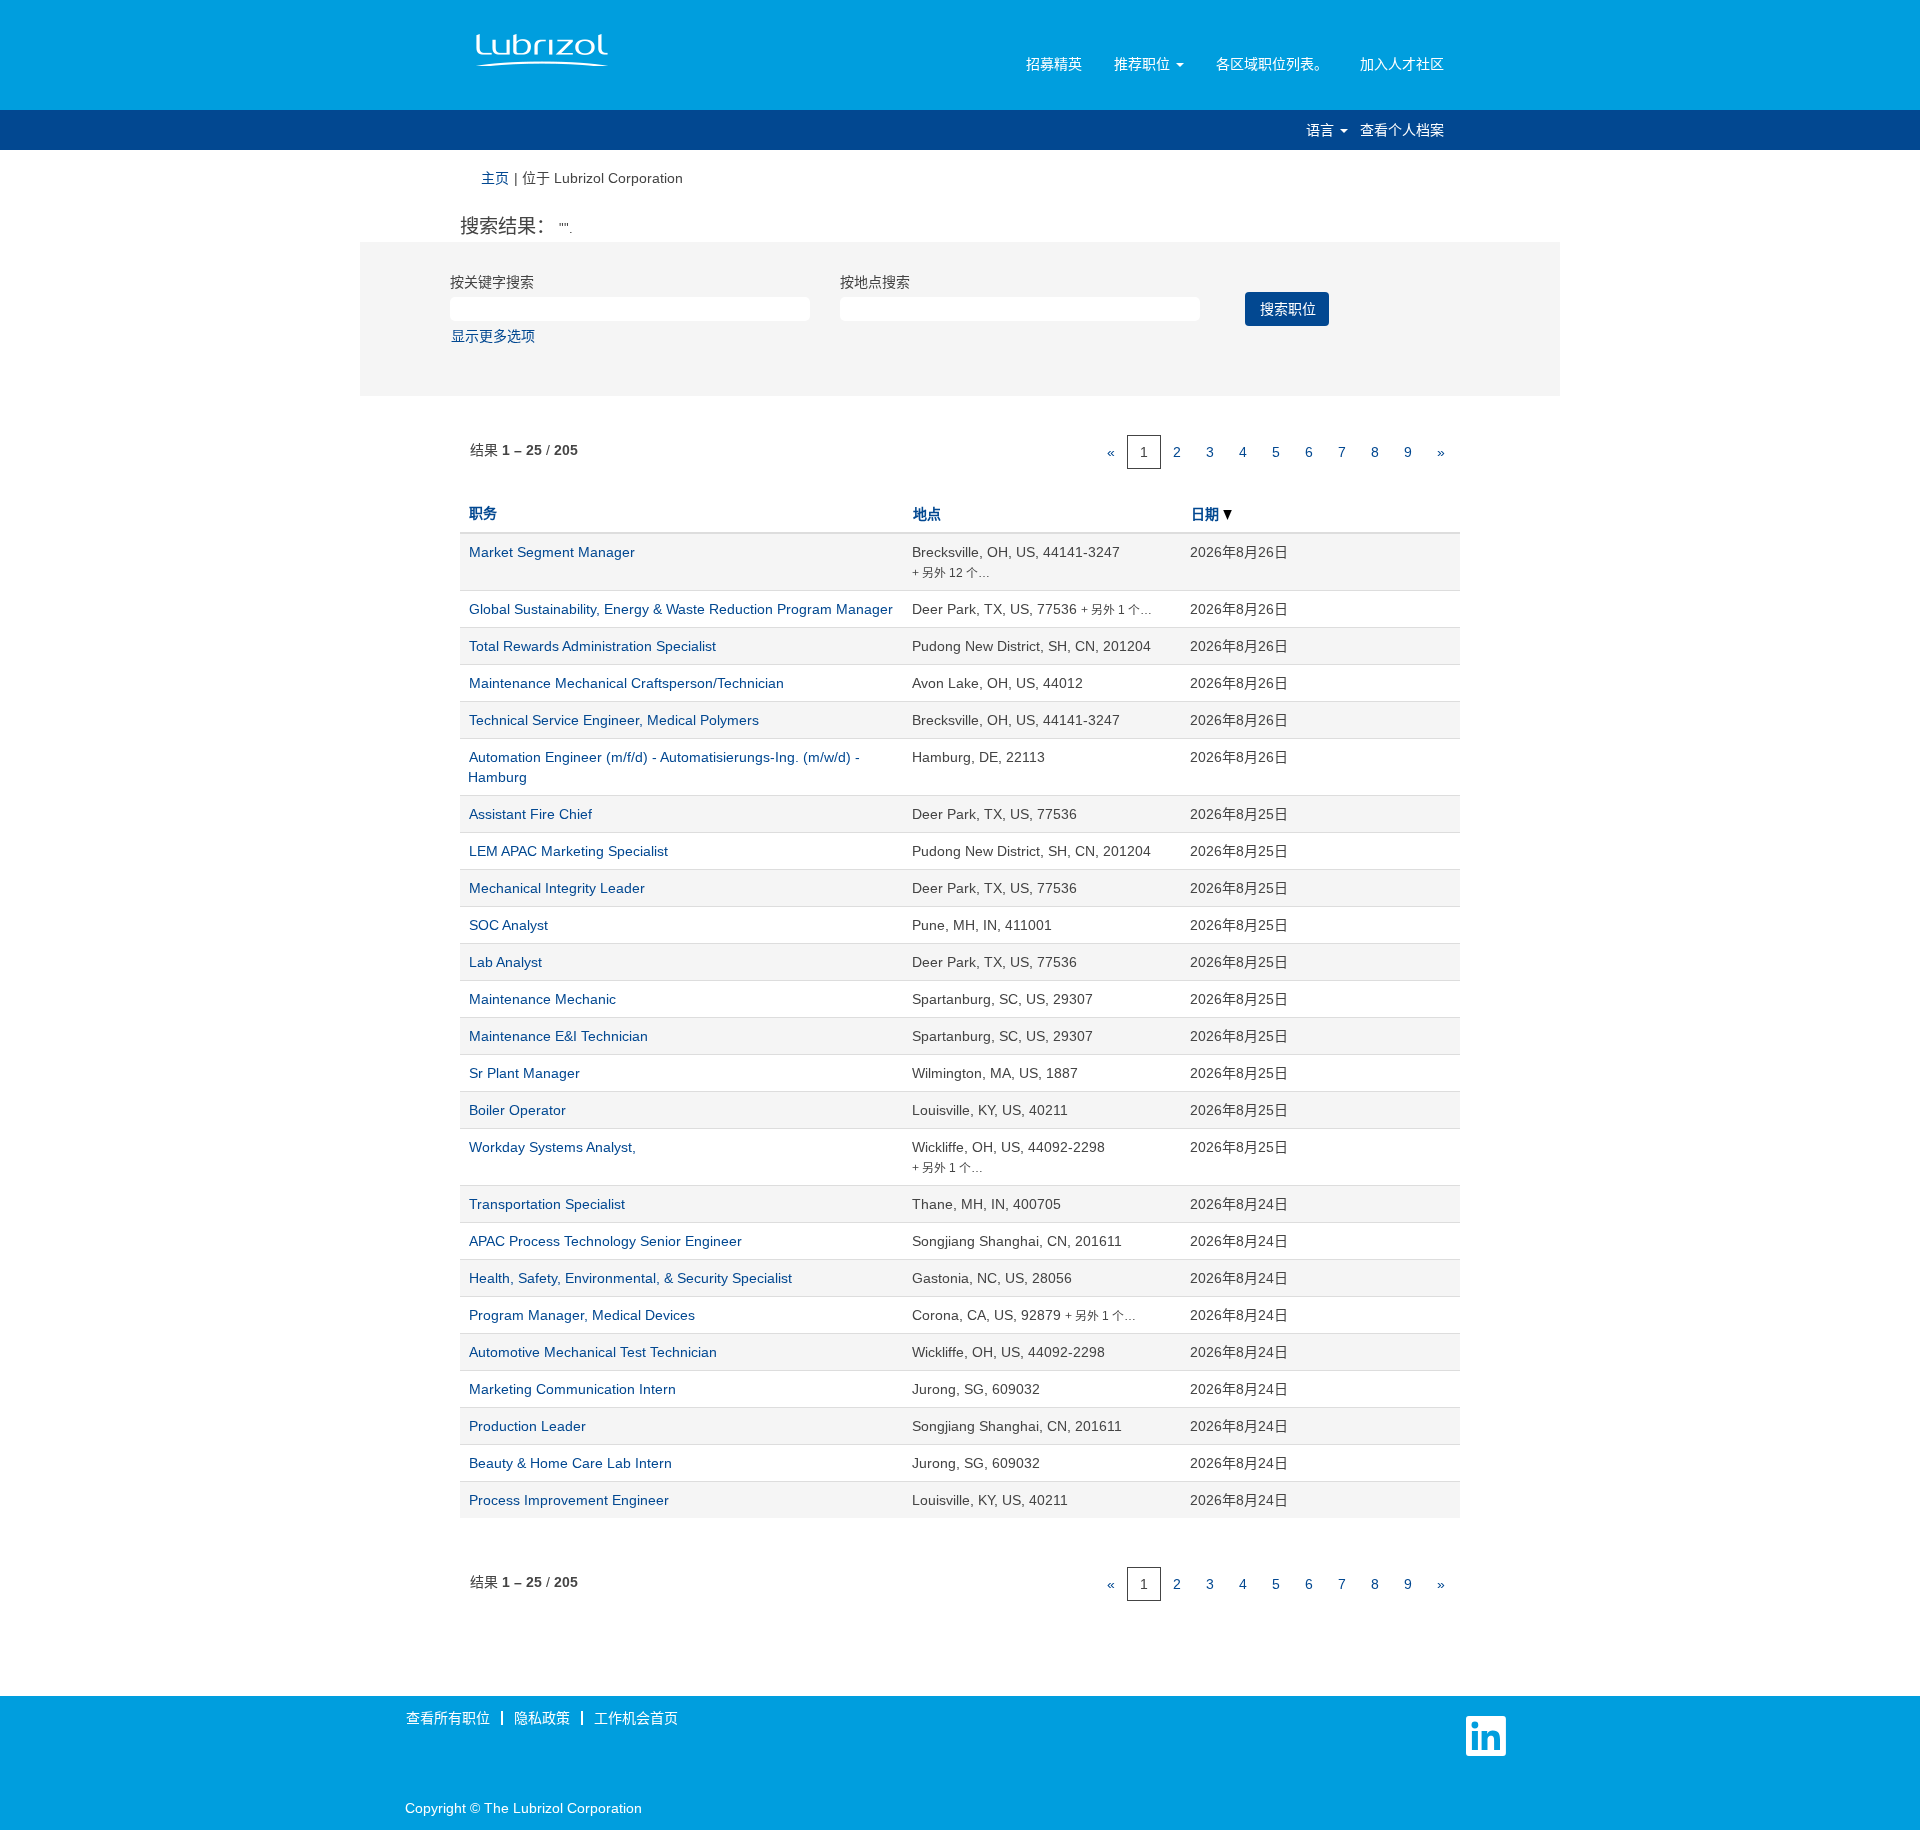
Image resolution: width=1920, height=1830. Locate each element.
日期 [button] (1207, 514)
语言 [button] (1322, 130)
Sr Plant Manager (524, 1073)
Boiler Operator (517, 1110)
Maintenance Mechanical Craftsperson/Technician (626, 683)
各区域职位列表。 (1272, 64)
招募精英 (1054, 64)
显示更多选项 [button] (493, 336)
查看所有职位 (448, 1718)
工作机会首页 (636, 1718)
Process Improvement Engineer (569, 1500)
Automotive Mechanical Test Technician (593, 1352)
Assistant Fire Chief (530, 814)
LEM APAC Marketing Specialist (568, 851)
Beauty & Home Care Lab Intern (570, 1463)
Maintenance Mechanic (542, 999)
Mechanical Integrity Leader (557, 888)
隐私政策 (542, 1718)
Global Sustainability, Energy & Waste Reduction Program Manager (681, 609)
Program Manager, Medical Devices (582, 1315)
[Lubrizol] (542, 51)
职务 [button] (483, 513)
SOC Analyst (508, 925)
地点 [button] (927, 514)
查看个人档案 (1402, 130)
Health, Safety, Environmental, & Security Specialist (630, 1278)
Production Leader (527, 1426)
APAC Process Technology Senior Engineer (605, 1241)
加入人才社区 (1402, 64)
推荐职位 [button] (1144, 64)
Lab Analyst (505, 962)
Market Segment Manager (552, 552)
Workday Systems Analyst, (552, 1147)
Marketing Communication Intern (572, 1389)
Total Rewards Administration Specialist (592, 646)
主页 (495, 178)
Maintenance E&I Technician (558, 1036)
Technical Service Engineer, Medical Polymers (614, 720)
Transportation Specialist (547, 1204)
